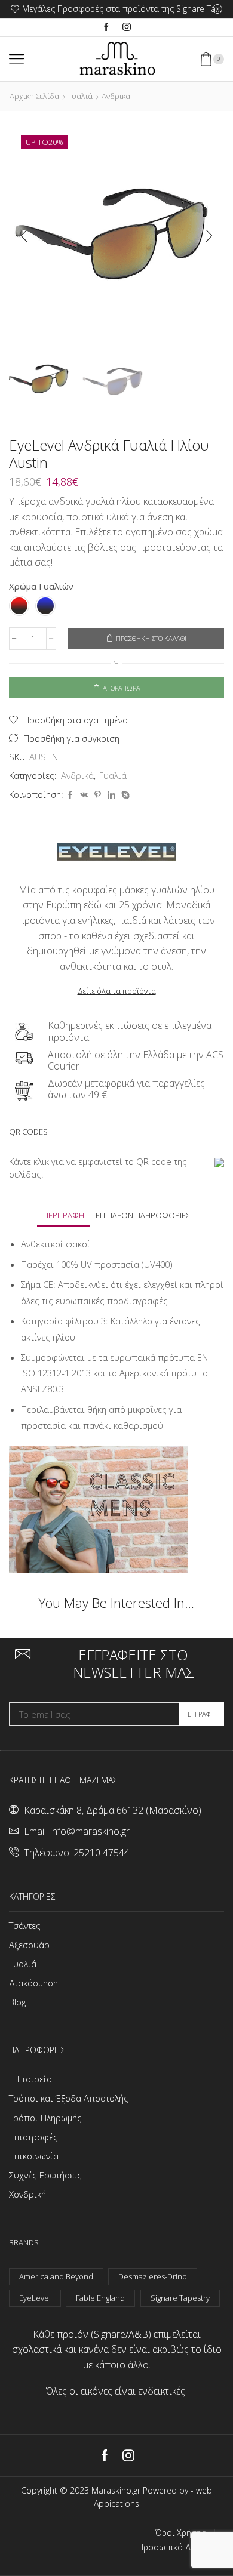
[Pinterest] (98, 795)
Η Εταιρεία (30, 2079)
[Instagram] (127, 27)
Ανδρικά (116, 96)
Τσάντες (25, 1925)
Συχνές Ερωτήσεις (45, 2175)
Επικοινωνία (34, 2156)
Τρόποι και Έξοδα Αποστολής (69, 2098)
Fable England (100, 2298)
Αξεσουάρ (29, 1945)
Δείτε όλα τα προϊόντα (117, 991)
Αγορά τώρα (122, 688)
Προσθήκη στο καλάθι (151, 638)
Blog (17, 2002)
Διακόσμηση (33, 1983)
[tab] (64, 1215)
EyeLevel (35, 2298)
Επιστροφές (33, 2137)
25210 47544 (102, 1853)
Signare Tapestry (180, 2298)
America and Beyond (56, 2276)
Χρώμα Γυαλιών (41, 586)
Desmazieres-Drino (153, 2276)
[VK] (84, 795)
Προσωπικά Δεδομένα (181, 2547)
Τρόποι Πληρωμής (45, 2118)
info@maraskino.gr (90, 1831)
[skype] (124, 795)
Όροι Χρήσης (180, 2533)
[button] (24, 236)
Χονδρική (27, 2194)
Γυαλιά (80, 96)
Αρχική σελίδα (34, 96)
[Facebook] (106, 27)
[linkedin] (111, 795)
